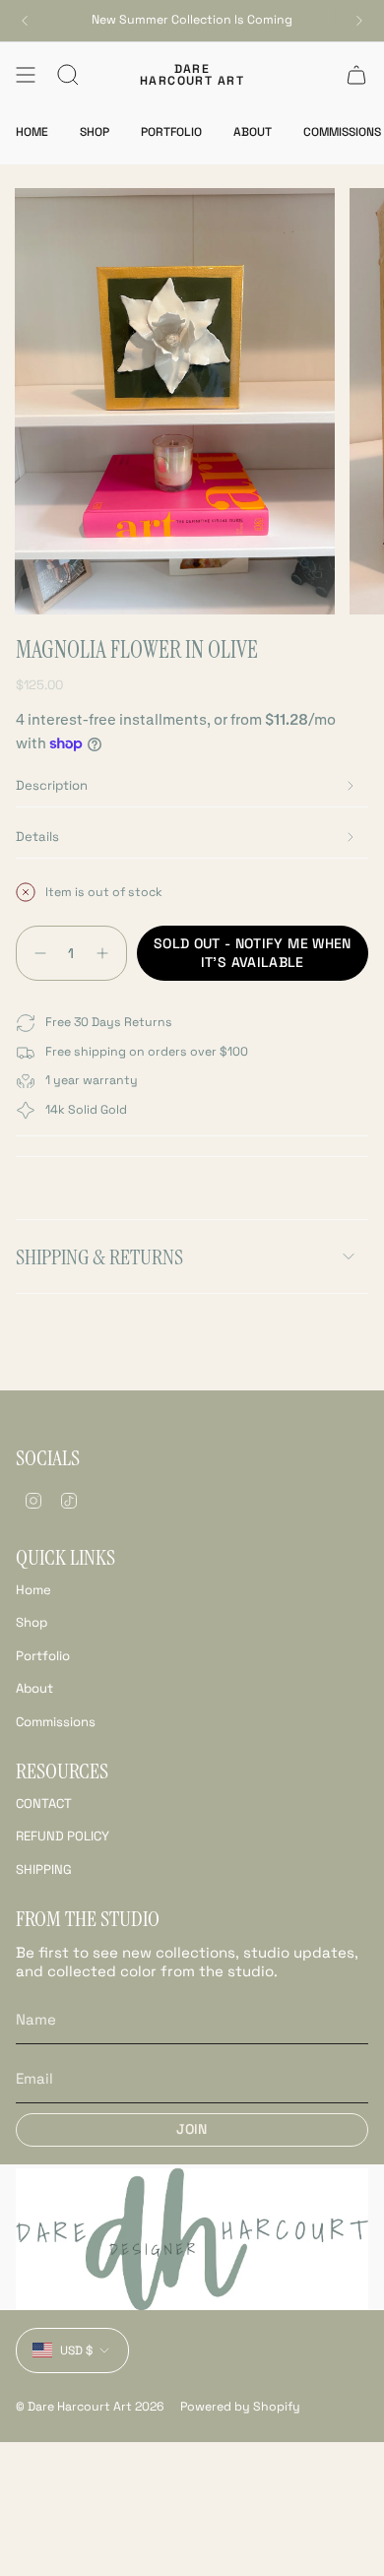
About (34, 1688)
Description (52, 785)
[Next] (359, 21)
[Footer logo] (192, 2239)
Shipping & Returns (99, 1257)
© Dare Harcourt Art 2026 (90, 2407)
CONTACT (44, 1803)
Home (33, 1590)
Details (37, 837)
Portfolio (43, 1656)
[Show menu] (26, 75)
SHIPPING (44, 1869)
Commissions (56, 1722)
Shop (32, 1622)
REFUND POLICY (63, 1836)
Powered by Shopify (240, 2407)
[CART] (356, 75)
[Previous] (25, 21)
